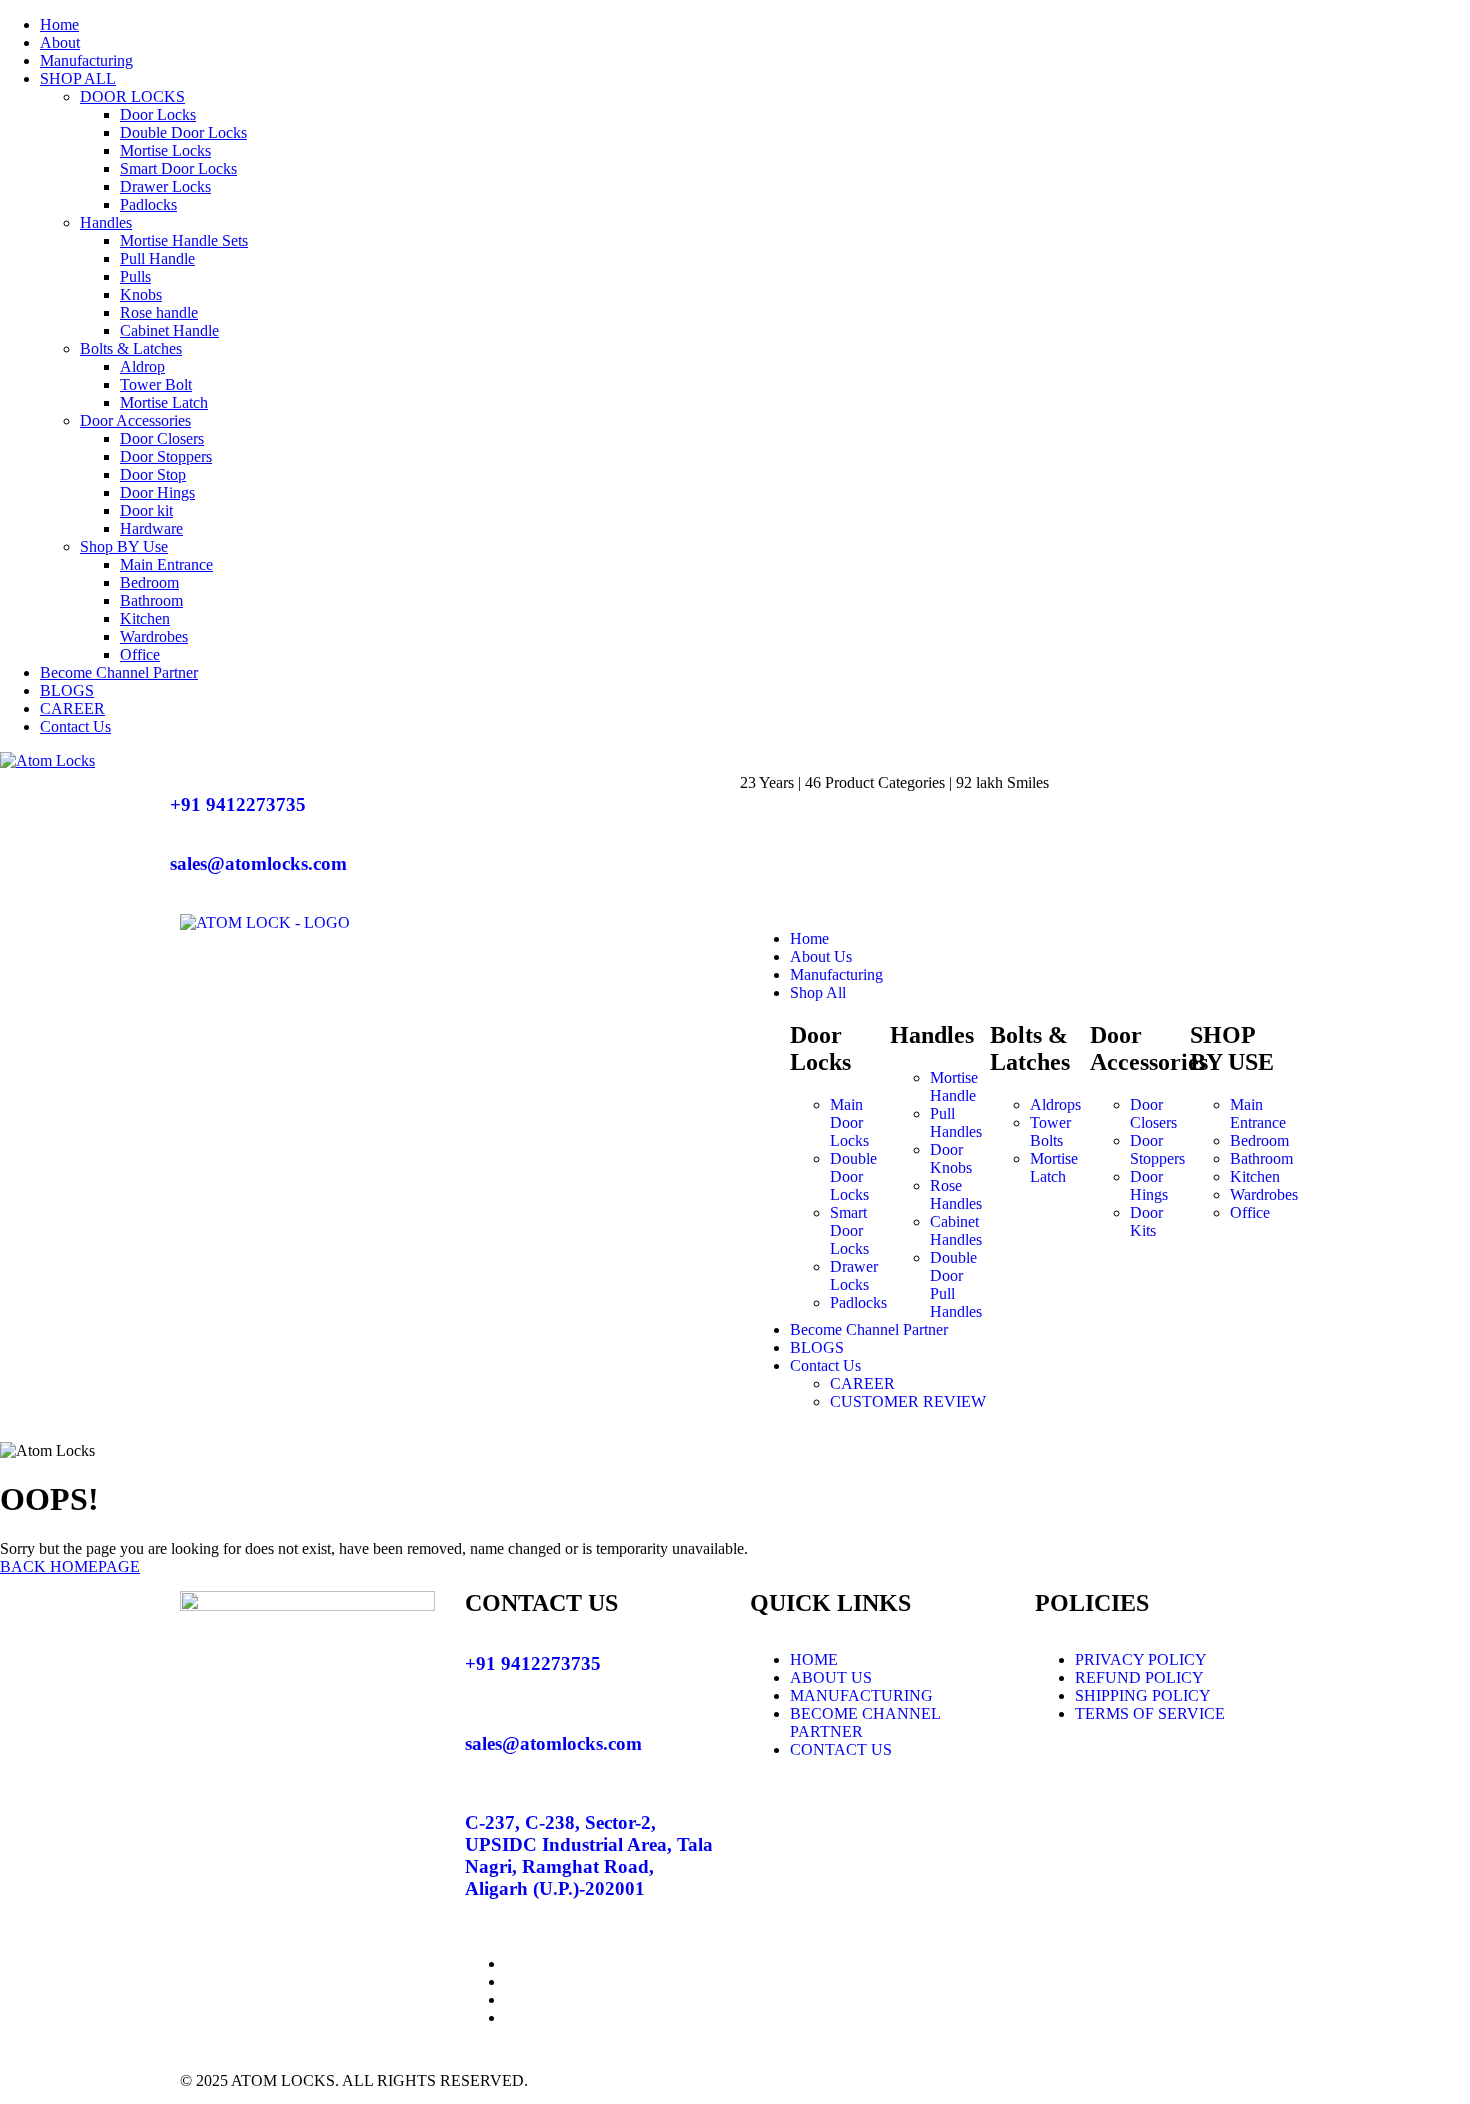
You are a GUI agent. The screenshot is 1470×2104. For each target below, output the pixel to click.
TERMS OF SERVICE (1150, 1713)
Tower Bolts (1050, 1131)
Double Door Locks (183, 132)
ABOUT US (831, 1677)
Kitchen (145, 618)
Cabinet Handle (169, 330)
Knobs (141, 294)
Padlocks (148, 204)
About (60, 42)
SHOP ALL (78, 78)
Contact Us (75, 726)
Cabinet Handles (956, 1230)
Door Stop (153, 474)
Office (140, 654)
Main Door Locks (849, 1122)
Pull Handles (956, 1122)
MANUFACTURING (861, 1695)
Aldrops (1055, 1104)
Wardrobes (154, 636)
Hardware (151, 528)
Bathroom (151, 600)
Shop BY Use (124, 546)
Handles (106, 222)
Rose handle (159, 312)
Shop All (818, 992)
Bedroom (149, 582)
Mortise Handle (954, 1086)
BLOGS (67, 690)
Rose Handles (956, 1194)
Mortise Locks (165, 150)
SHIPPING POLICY (1143, 1695)
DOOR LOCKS (132, 96)
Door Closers (162, 438)
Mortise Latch (164, 402)
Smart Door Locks (178, 168)
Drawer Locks (165, 186)
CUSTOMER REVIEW (908, 1401)
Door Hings (157, 492)
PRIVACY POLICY (1141, 1659)
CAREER (72, 708)
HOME (814, 1659)
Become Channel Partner (119, 672)
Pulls (135, 276)
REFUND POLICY (1139, 1677)
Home (59, 24)
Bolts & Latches (131, 348)
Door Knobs (951, 1158)
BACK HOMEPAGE (70, 1566)
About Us (821, 956)
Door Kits (1146, 1221)
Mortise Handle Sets (184, 240)
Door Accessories (135, 420)
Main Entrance (166, 564)
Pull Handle (157, 258)
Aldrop (142, 366)
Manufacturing (86, 60)
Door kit (146, 510)
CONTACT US (841, 1749)
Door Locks (158, 114)
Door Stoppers (166, 456)
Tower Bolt (156, 384)
